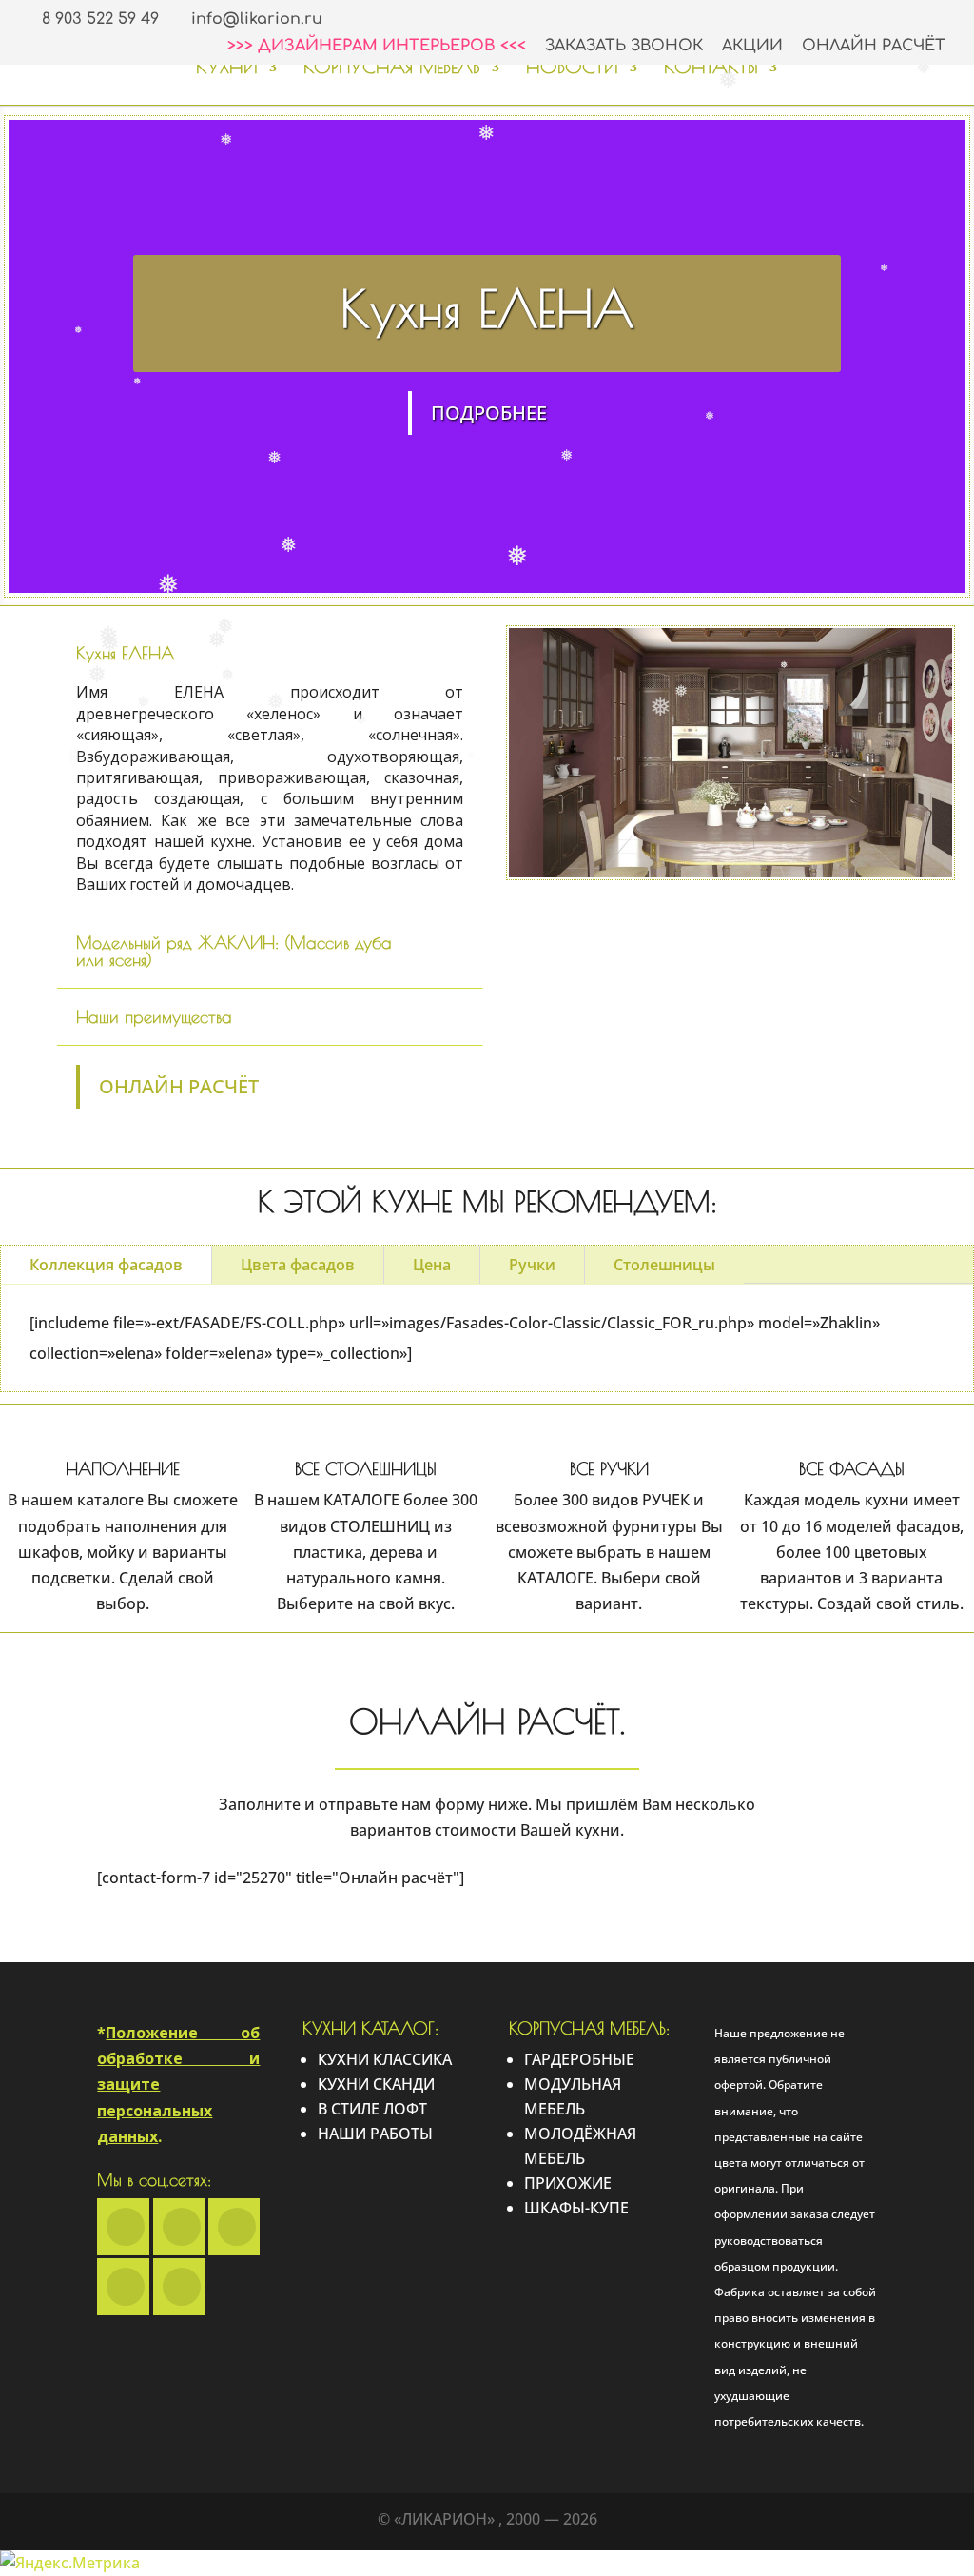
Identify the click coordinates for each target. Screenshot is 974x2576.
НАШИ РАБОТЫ (375, 2134)
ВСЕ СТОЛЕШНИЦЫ (366, 1469)
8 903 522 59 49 (100, 19)
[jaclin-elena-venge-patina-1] (730, 877)
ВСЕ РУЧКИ (609, 1469)
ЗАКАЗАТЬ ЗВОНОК (624, 46)
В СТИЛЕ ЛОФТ (372, 2109)
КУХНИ (227, 69)
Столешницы (664, 1265)
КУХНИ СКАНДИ (376, 2084)
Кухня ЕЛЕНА (487, 308)
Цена (432, 1265)
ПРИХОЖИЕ (568, 2183)
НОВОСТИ (572, 69)
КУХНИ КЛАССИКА (385, 2059)
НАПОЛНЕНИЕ (123, 1469)
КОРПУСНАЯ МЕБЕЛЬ (392, 69)
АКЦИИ (752, 46)
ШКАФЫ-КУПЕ (576, 2208)
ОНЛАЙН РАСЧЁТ (874, 46)
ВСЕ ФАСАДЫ (852, 1469)
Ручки (532, 1265)
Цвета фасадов (298, 1265)
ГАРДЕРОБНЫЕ (579, 2059)
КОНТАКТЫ (711, 69)
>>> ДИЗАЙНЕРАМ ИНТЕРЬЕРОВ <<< (377, 46)
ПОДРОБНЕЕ (489, 413)
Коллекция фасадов (106, 1265)
